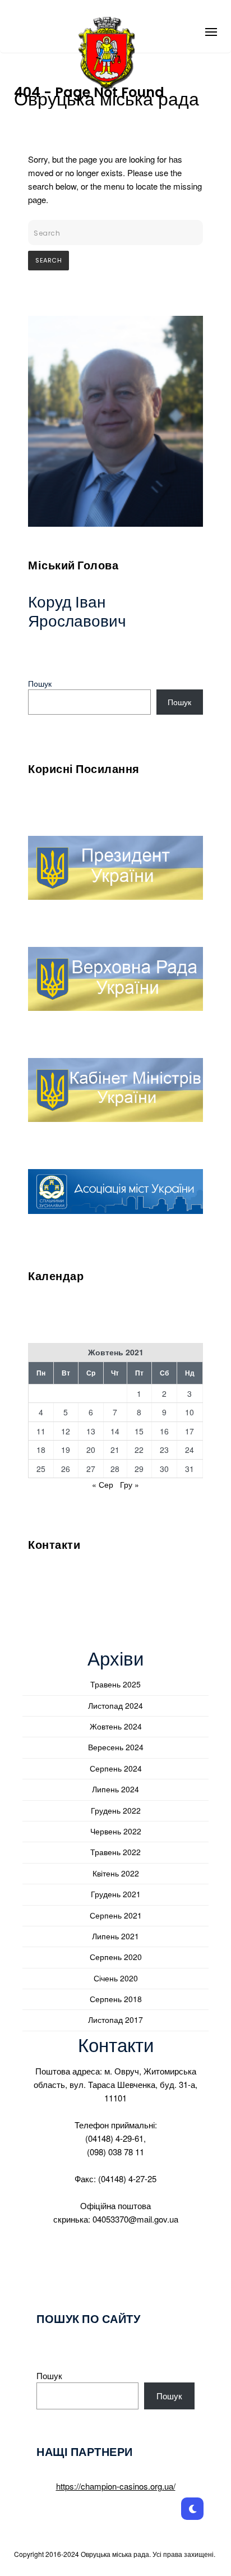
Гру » (130, 1484)
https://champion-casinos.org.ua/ (116, 2486)
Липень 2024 (115, 1789)
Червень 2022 (116, 1831)
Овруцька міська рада (107, 99)
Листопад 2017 (115, 2020)
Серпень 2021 (116, 1915)
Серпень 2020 (116, 1957)
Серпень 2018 (116, 1999)
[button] (211, 27)
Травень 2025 (115, 1684)
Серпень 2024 (116, 1768)
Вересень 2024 (116, 1747)
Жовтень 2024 (116, 1726)
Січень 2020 (116, 1978)
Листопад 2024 (115, 1705)
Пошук (40, 683)
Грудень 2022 (116, 1810)
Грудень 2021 (116, 1894)
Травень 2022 (115, 1852)
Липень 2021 (115, 1936)
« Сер (103, 1484)
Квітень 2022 (116, 1873)
